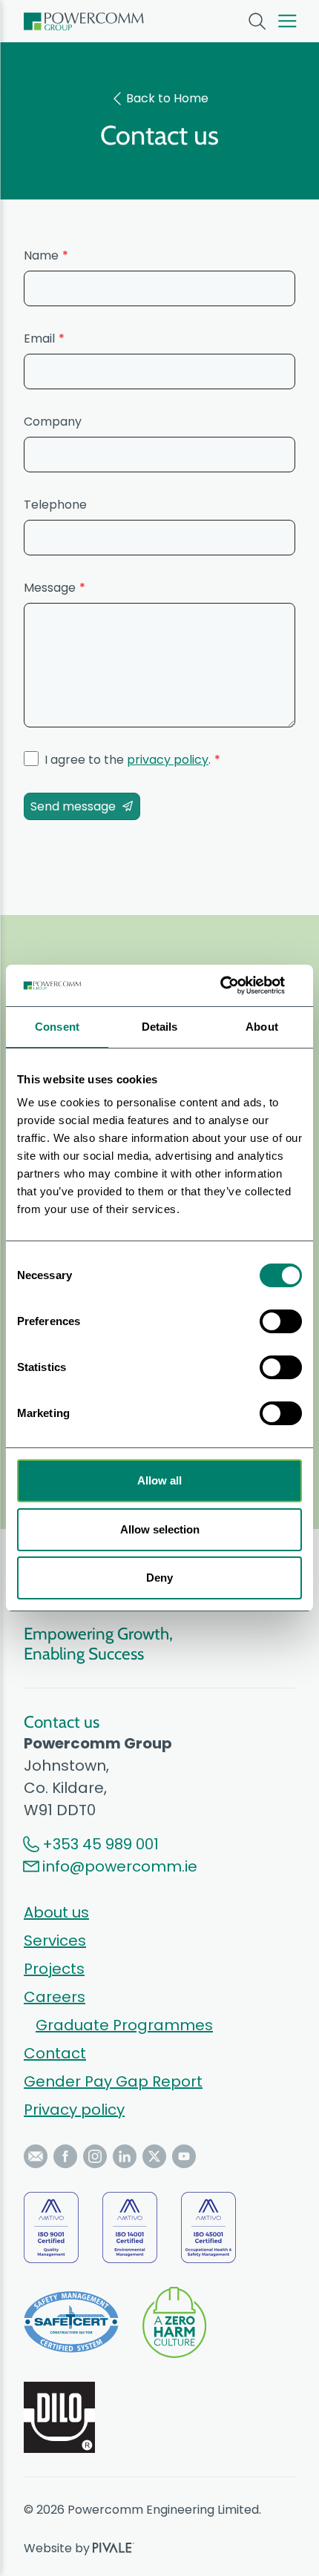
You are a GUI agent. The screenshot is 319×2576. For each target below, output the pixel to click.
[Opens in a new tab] (36, 2156)
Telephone (55, 505)
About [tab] (262, 1027)
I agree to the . (128, 760)
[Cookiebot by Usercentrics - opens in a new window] (237, 985)
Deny (159, 1578)
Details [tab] (160, 1027)
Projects (54, 1969)
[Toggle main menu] (287, 21)
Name (41, 255)
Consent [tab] (57, 1027)
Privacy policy (74, 2110)
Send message (73, 806)
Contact (55, 2053)
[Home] (84, 22)
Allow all (159, 1480)
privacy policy (168, 760)
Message (50, 588)
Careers (55, 1997)
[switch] (281, 1321)
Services (55, 1941)
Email (39, 338)
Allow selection (160, 1529)
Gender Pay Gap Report (113, 2081)
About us (56, 1912)
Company (53, 422)
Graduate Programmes (124, 2025)
